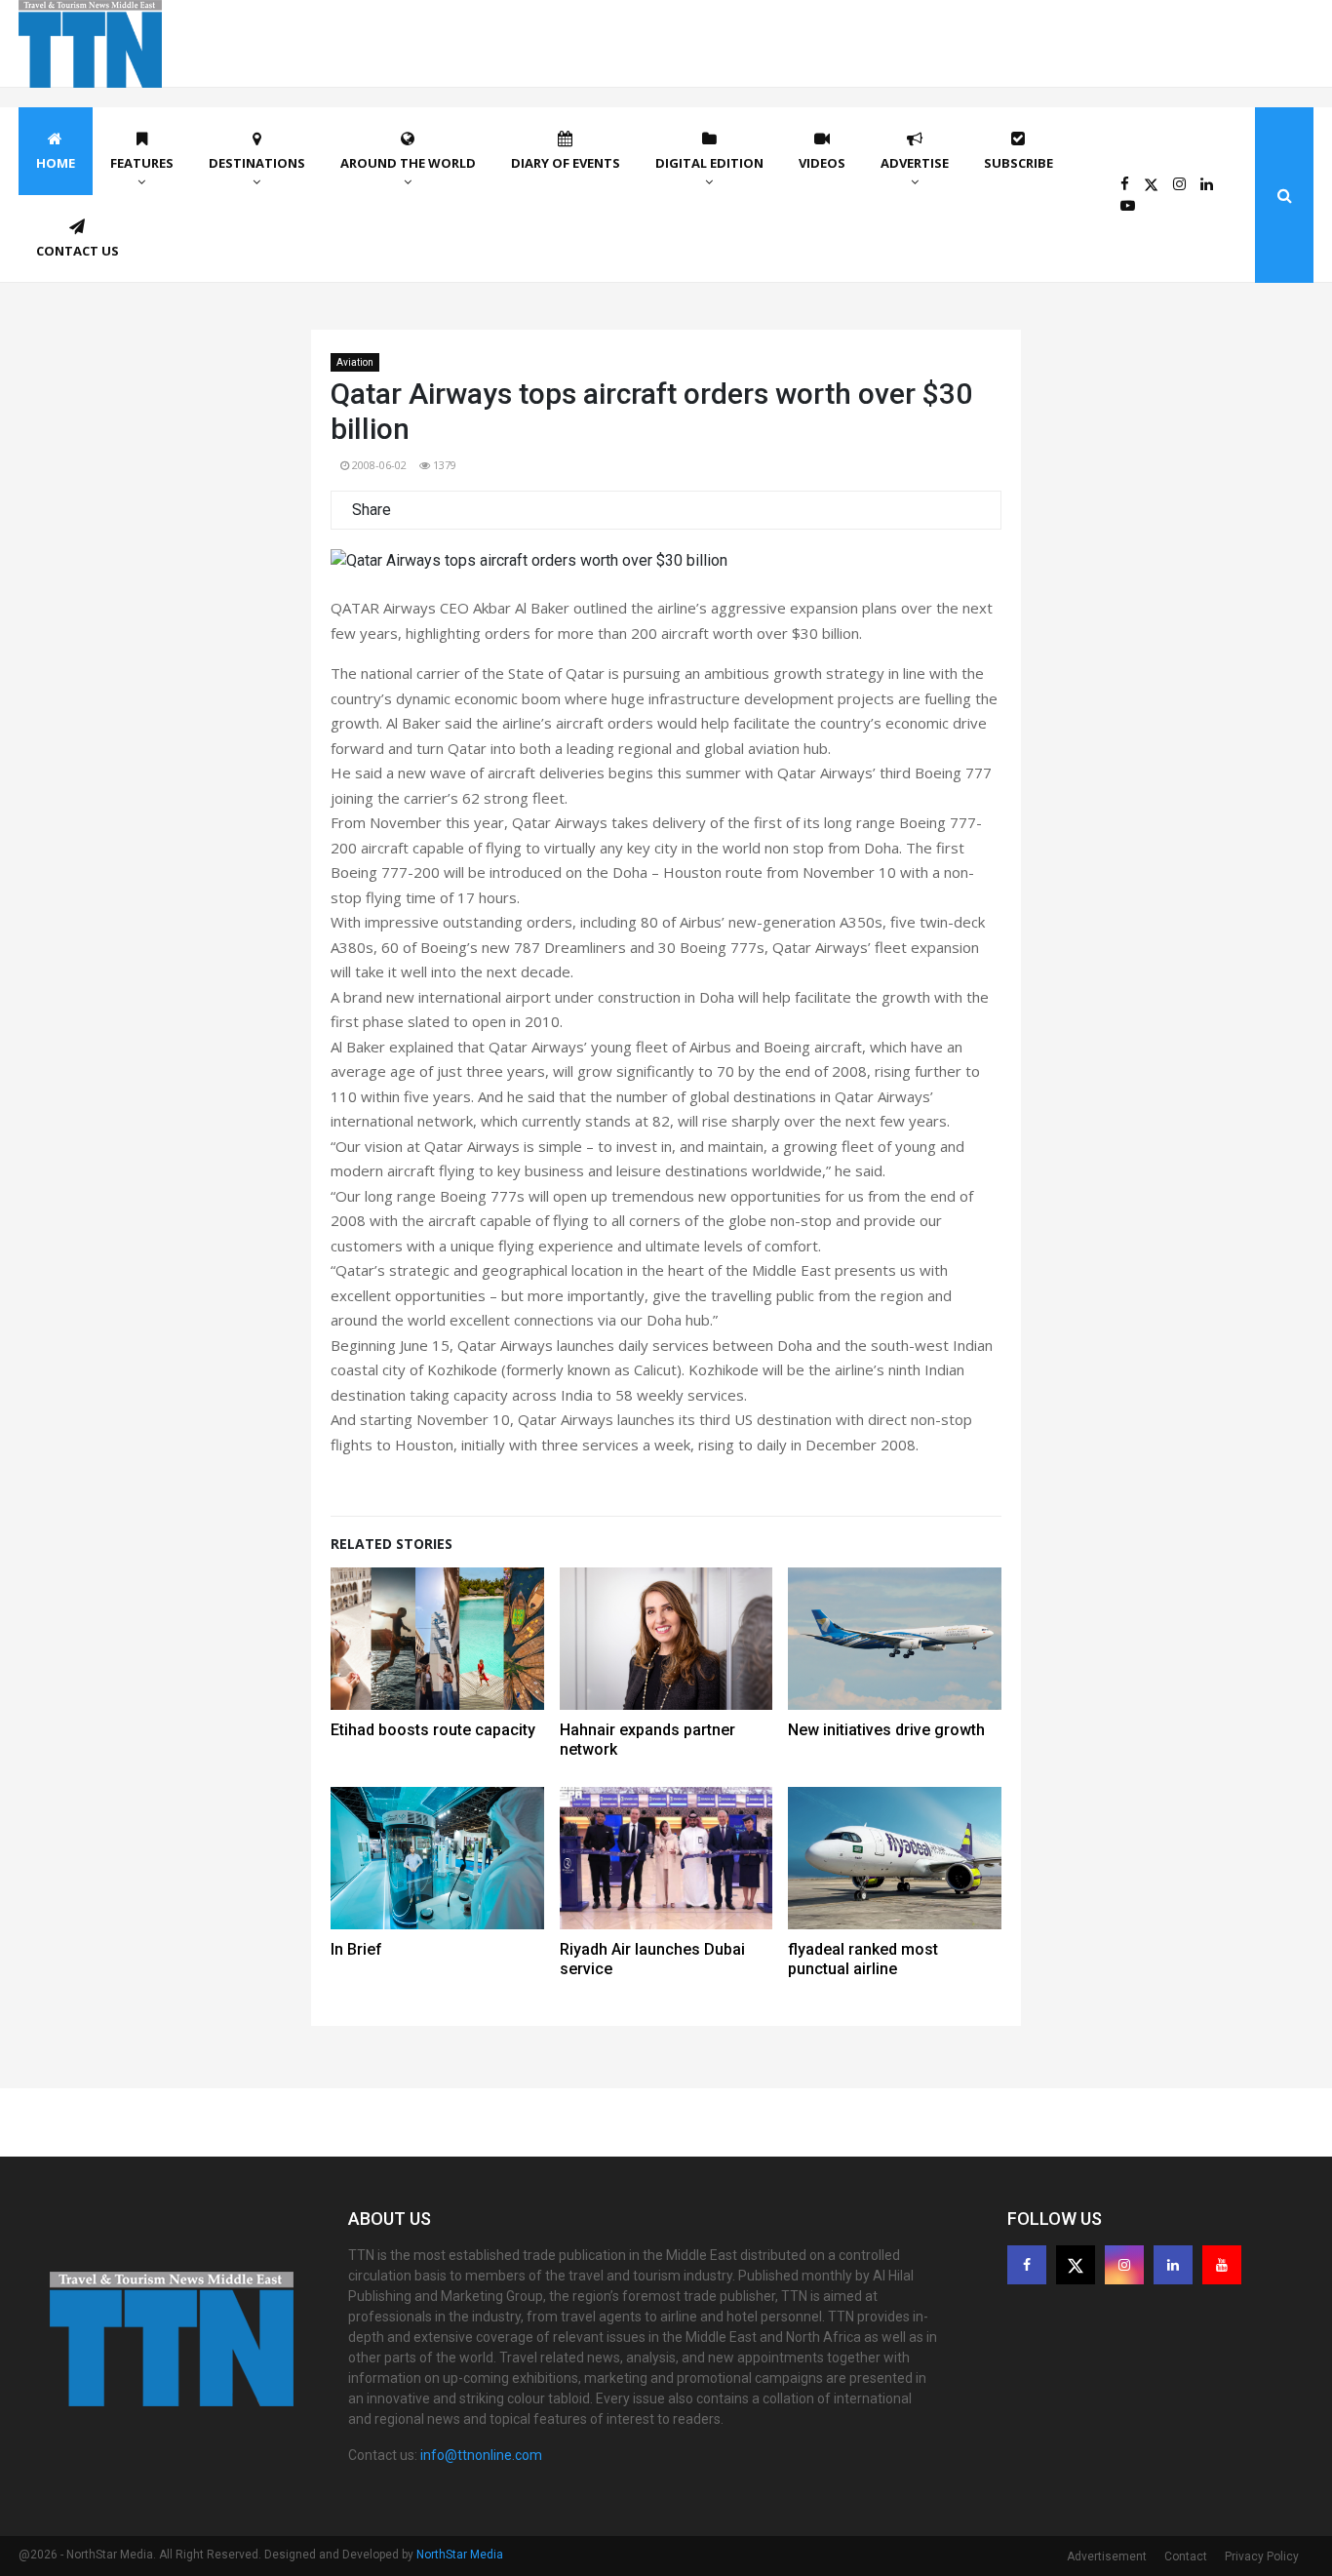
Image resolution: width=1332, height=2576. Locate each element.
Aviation (355, 362)
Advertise (915, 163)
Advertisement (1107, 2556)
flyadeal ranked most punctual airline (863, 1959)
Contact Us (78, 251)
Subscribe (1019, 163)
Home (56, 163)
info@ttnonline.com (481, 2455)
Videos (822, 163)
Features (142, 163)
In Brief (356, 1949)
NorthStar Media (460, 2555)
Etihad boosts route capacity (433, 1730)
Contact (1186, 2556)
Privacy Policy (1262, 2556)
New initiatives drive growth (886, 1730)
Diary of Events (566, 163)
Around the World (408, 163)
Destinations (257, 163)
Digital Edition (709, 163)
